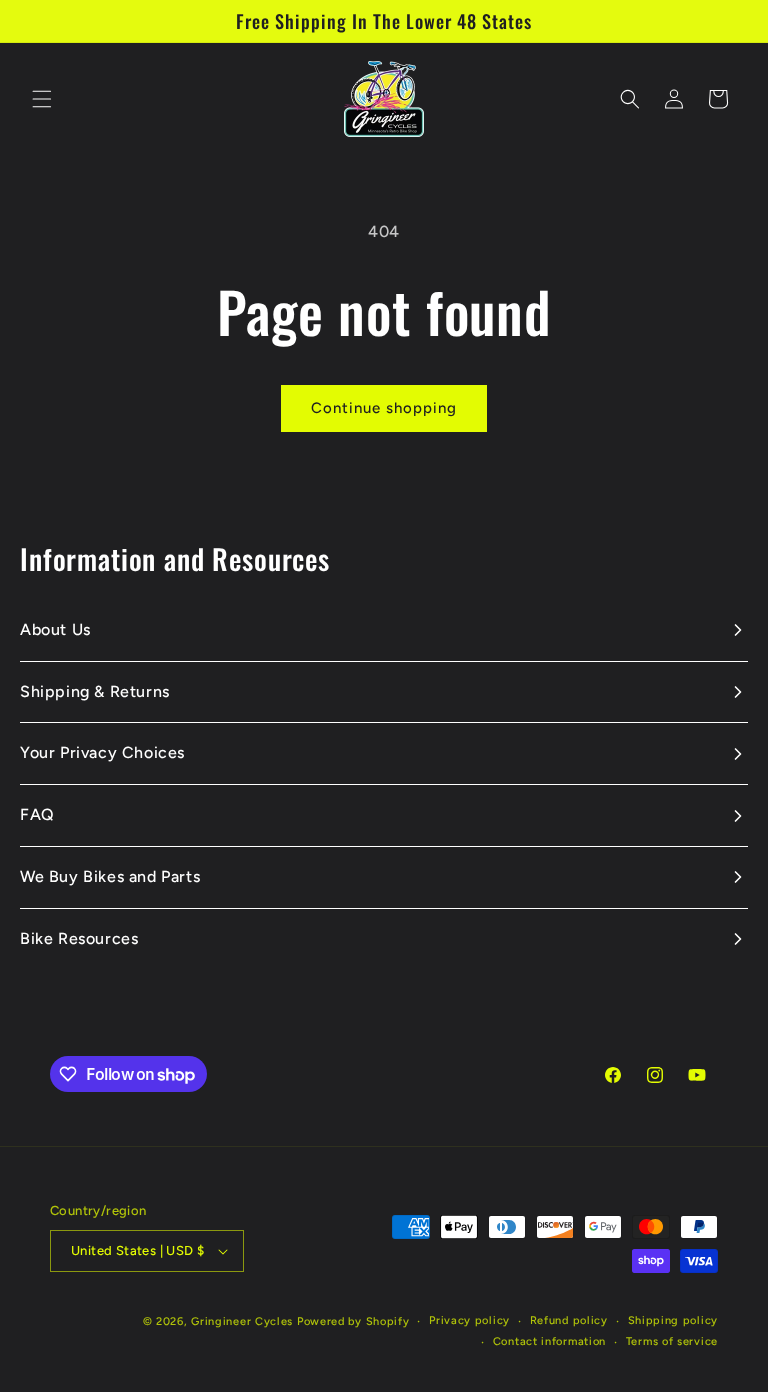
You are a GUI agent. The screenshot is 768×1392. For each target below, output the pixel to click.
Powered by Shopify (353, 1321)
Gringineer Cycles (242, 1321)
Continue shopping (384, 408)
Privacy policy (469, 1320)
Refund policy (569, 1320)
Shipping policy (673, 1320)
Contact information (549, 1341)
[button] (42, 99)
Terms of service (672, 1341)
